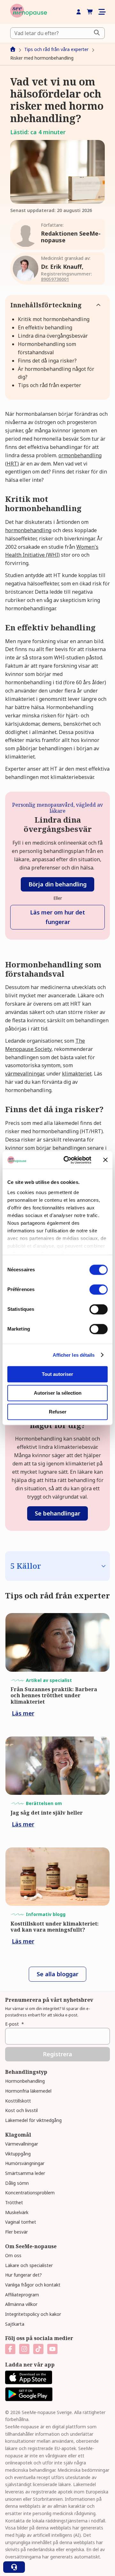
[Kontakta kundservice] (14, 2567)
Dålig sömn (17, 2183)
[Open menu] (102, 12)
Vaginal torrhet (21, 2222)
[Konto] (79, 12)
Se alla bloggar (57, 1974)
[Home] (29, 12)
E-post (15, 2024)
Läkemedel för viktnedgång (33, 2120)
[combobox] (57, 33)
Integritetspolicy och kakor (33, 2314)
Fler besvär (16, 2232)
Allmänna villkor (21, 2304)
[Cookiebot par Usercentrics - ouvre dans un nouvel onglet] (67, 1160)
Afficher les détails (74, 1355)
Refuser (58, 1412)
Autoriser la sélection (58, 1393)
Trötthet (14, 2202)
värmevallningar (24, 1074)
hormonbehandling (28, 530)
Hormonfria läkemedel (28, 2091)
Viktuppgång (18, 2154)
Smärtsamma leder (25, 2173)
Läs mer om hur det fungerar (57, 917)
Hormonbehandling (25, 2081)
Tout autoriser (57, 1374)
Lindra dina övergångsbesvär (53, 336)
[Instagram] (24, 2349)
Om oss (13, 2255)
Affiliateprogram (22, 2295)
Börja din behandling (57, 884)
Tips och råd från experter (50, 385)
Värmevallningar (22, 2144)
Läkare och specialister (29, 2265)
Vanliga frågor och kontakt (33, 2285)
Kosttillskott (18, 2101)
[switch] (99, 1289)
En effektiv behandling (45, 327)
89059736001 (55, 279)
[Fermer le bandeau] (105, 1160)
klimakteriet (77, 1074)
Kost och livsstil (21, 2110)
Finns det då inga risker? (47, 361)
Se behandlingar (57, 1513)
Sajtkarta (15, 2324)
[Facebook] (10, 2349)
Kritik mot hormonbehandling (54, 319)
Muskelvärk (17, 2212)
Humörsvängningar (25, 2163)
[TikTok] (38, 2349)
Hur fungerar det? (23, 2275)
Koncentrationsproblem (30, 2193)
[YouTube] (52, 2349)
